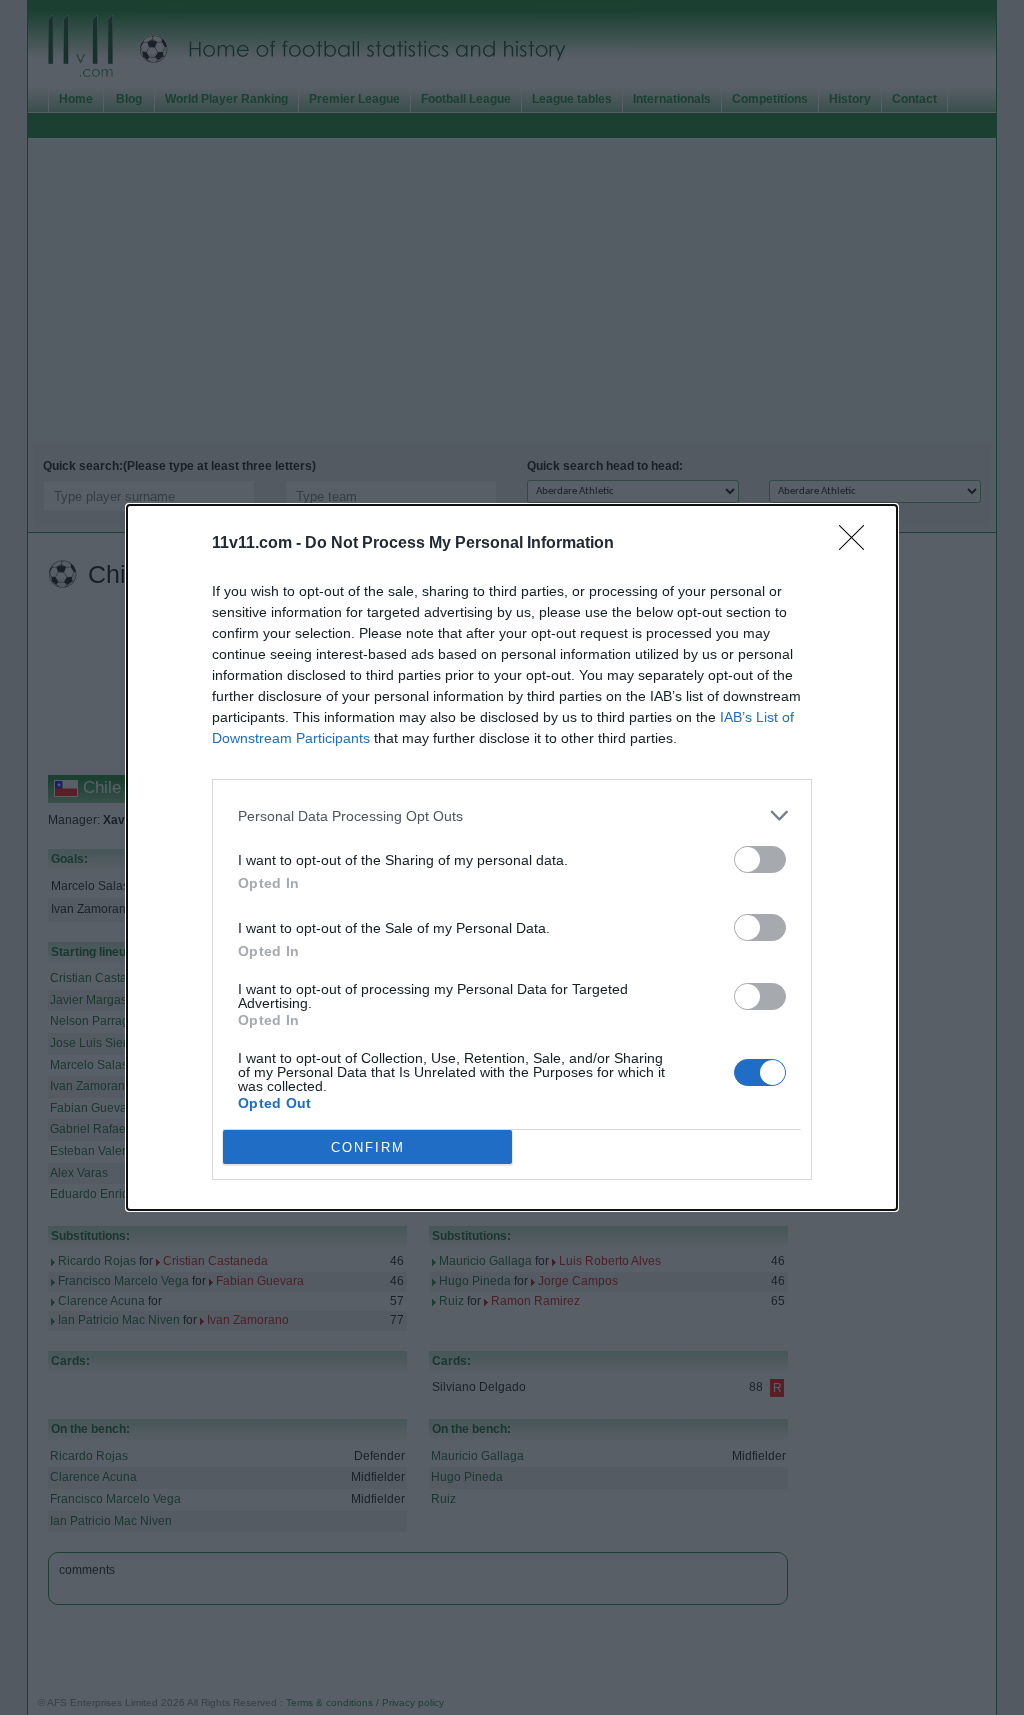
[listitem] (512, 815)
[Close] (858, 544)
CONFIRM (368, 1147)
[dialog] (512, 857)
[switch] (760, 859)
